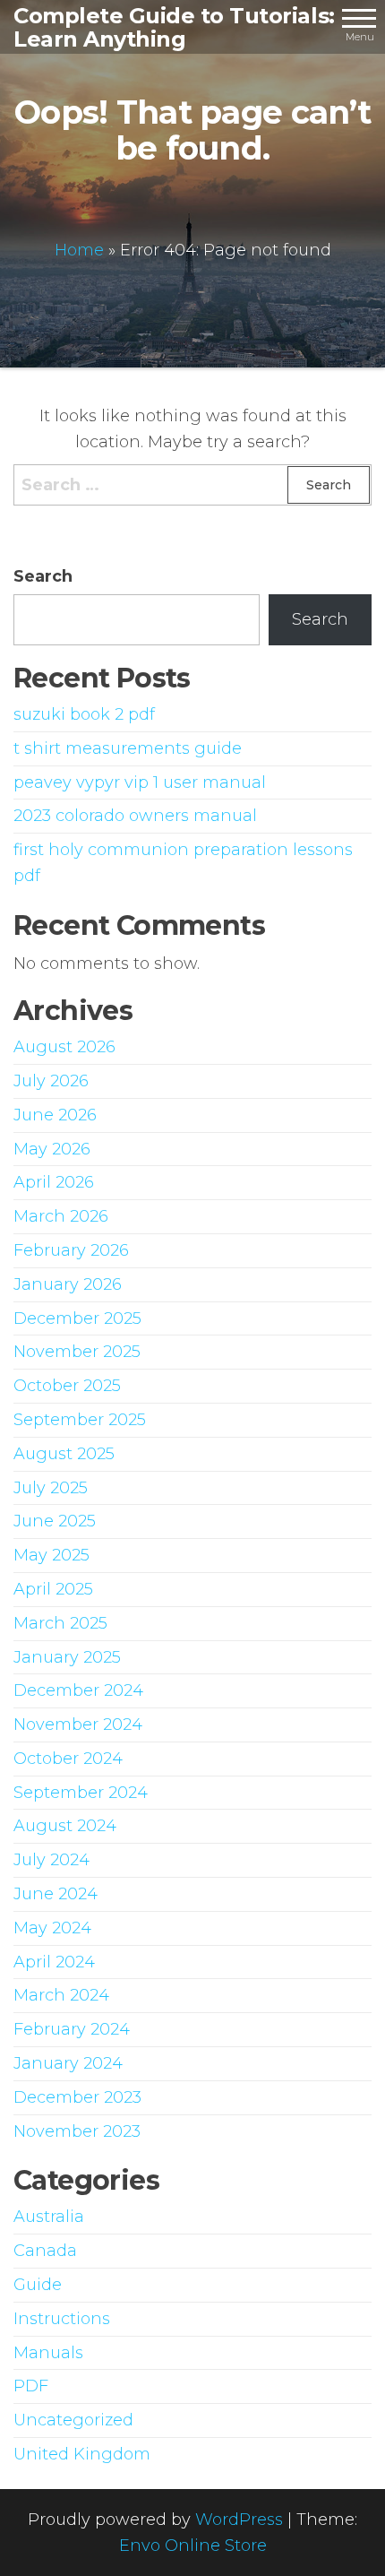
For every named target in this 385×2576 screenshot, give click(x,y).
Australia (49, 2217)
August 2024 (65, 1826)
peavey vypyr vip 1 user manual (140, 782)
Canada (45, 2251)
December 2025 (77, 1318)
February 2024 (72, 2029)
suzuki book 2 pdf (84, 714)
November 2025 (77, 1352)
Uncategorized (73, 2420)
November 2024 (78, 1725)
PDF (31, 2386)
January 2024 (68, 2063)
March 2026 (61, 1216)
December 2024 (78, 1690)
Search (43, 576)
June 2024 (56, 1894)
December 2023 (77, 2097)
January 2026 (68, 1284)
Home (79, 250)
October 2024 (68, 1759)
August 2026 (64, 1047)
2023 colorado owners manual (135, 816)
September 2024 (81, 1793)
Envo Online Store (193, 2546)
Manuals (48, 2353)
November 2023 (77, 2131)
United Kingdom (82, 2454)
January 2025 (67, 1657)
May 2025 (51, 1555)
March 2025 (60, 1623)
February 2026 (71, 1250)
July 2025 (51, 1488)
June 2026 (55, 1115)
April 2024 (54, 1962)
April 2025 (53, 1589)
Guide (38, 2285)
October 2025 (67, 1386)
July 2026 (51, 1081)
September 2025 (80, 1420)
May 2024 (52, 1928)
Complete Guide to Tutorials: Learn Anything (174, 27)
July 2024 (51, 1860)
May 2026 (52, 1149)
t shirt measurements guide (128, 748)
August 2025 (64, 1454)
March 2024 (61, 1995)
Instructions (62, 2319)
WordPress (239, 2520)
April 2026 (54, 1182)
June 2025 (55, 1521)
